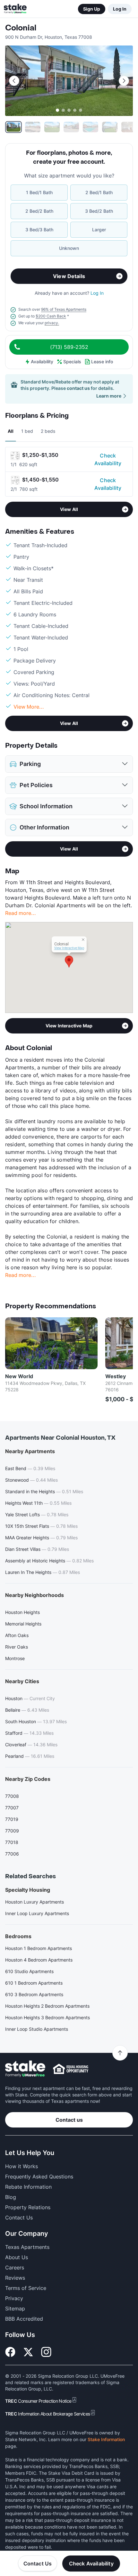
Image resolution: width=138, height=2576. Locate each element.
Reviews (15, 2278)
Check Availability (108, 459)
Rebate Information (28, 2187)
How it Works (22, 2166)
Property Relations (28, 2207)
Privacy (14, 2298)
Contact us (69, 2120)
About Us (17, 2257)
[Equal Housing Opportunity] (71, 2069)
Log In (120, 9)
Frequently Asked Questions (39, 2177)
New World (19, 1376)
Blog (11, 2197)
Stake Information (106, 2439)
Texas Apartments (27, 2247)
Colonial (21, 28)
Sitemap (15, 2309)
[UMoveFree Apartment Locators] (25, 2069)
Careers (15, 2267)
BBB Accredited (24, 2319)
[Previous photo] (14, 81)
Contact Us (38, 2564)
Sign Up (92, 9)
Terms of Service (26, 2288)
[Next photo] (124, 81)
